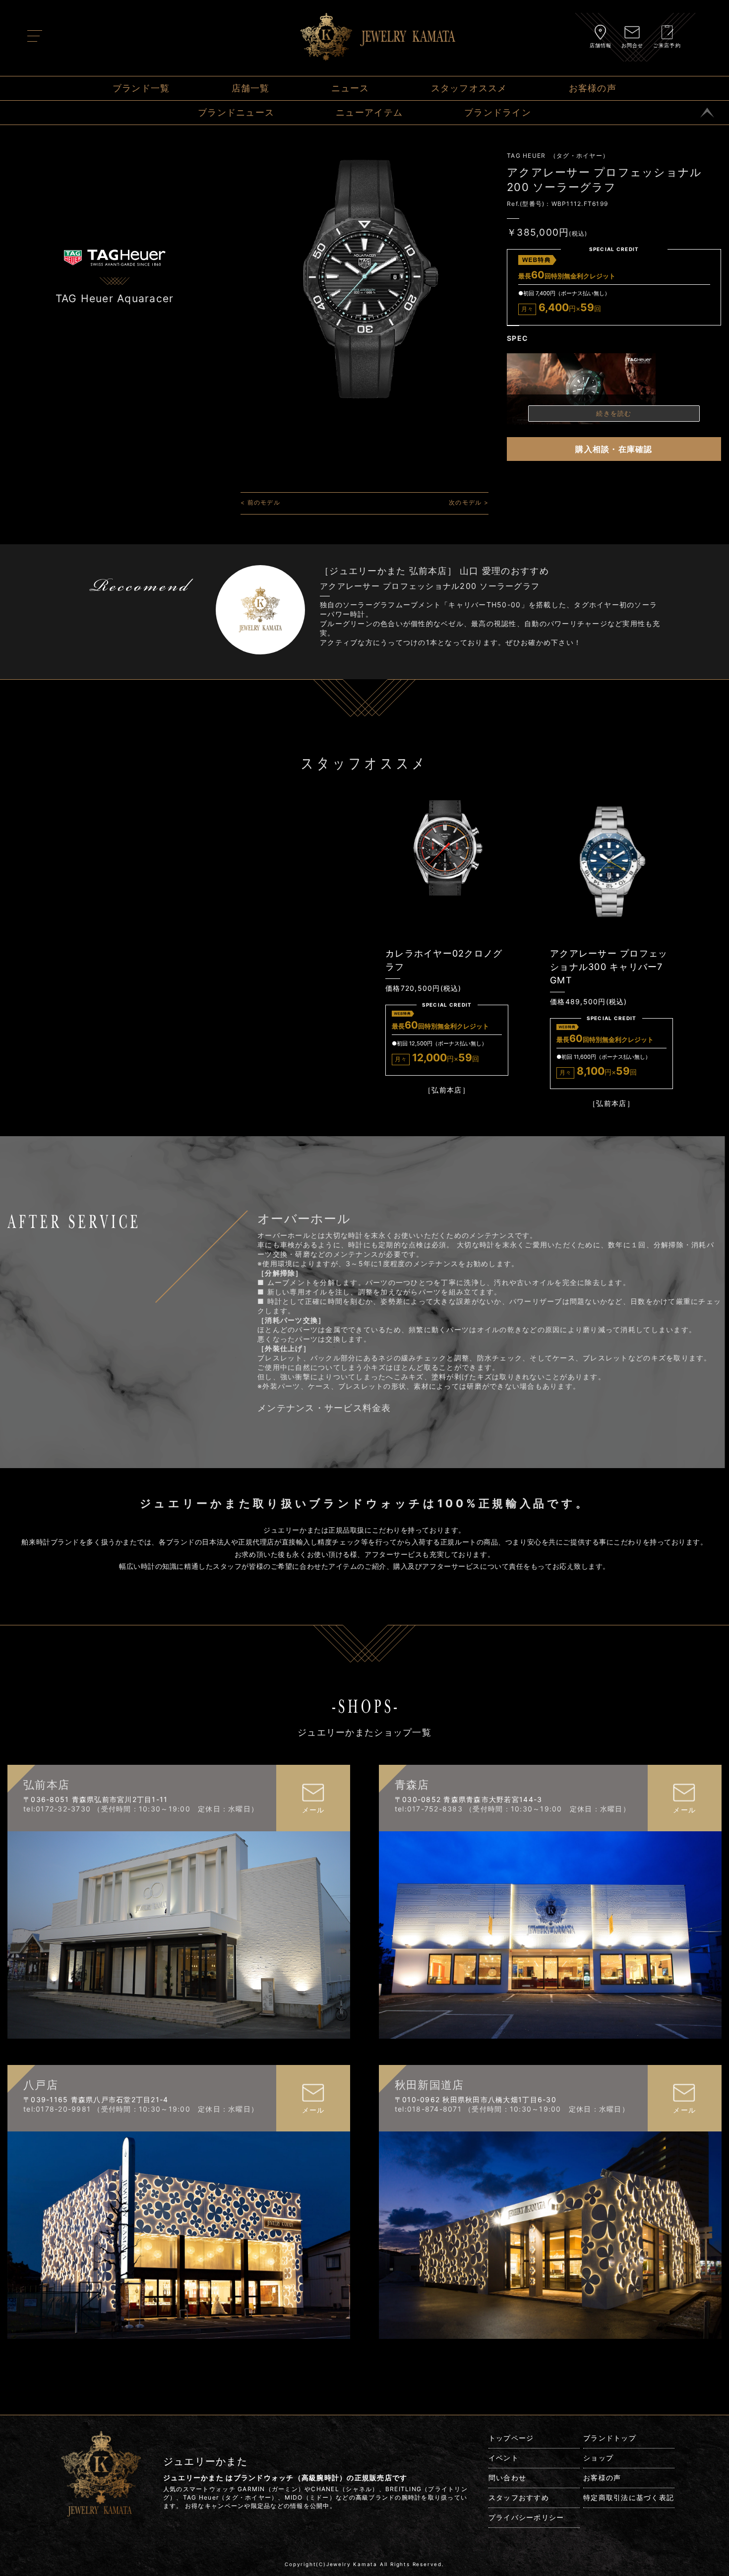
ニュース (350, 88)
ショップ (598, 2458)
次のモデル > (469, 502)
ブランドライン (498, 112)
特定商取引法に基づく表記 (629, 2497)
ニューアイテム (369, 112)
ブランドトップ (610, 2438)
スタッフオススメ (469, 88)
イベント (504, 2458)
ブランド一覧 (141, 88)
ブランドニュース (236, 112)
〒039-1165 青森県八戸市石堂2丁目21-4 (96, 2099)
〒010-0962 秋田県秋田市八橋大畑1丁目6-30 (476, 2099)
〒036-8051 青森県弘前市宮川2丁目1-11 (96, 1799)
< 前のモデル (260, 502)
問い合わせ (507, 2478)
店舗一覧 (251, 88)
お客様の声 (593, 88)
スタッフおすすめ (519, 2497)
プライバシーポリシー (526, 2517)
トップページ (511, 2438)
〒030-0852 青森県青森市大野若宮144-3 (469, 1799)
